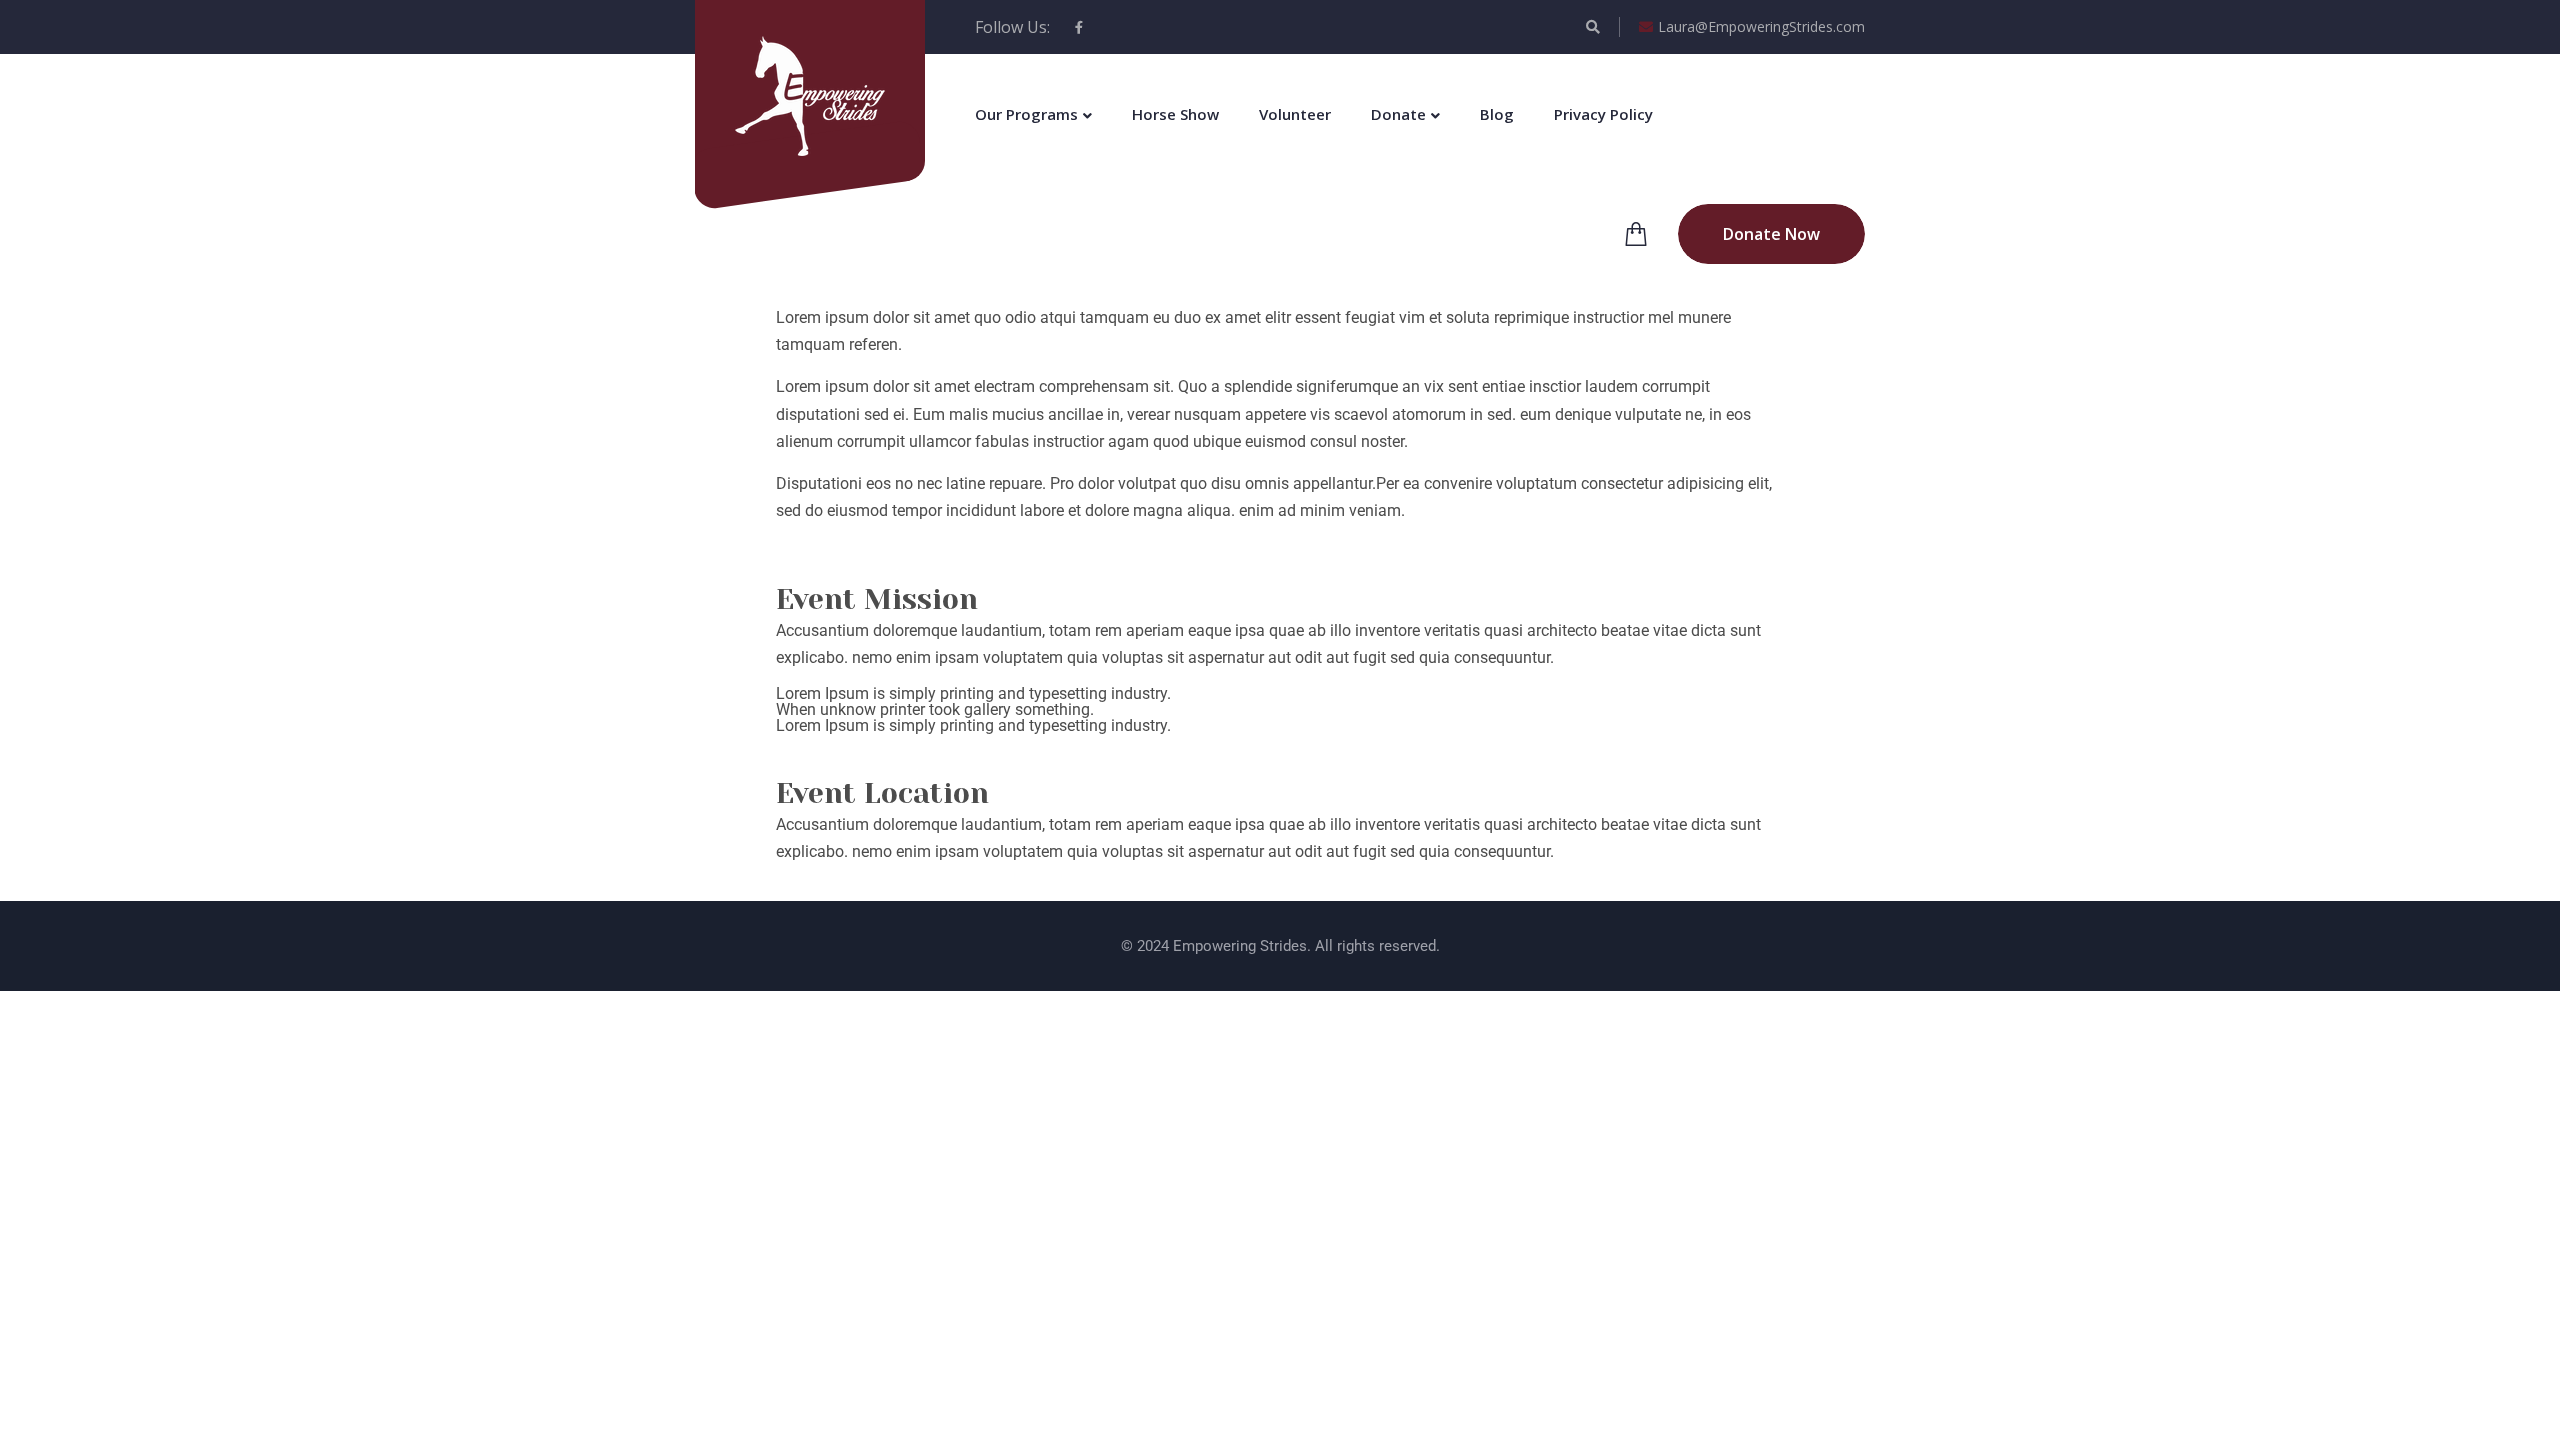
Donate (1398, 114)
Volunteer (1295, 114)
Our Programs (1026, 114)
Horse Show (1175, 114)
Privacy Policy (1603, 114)
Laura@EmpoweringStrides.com (1761, 26)
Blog (1497, 114)
